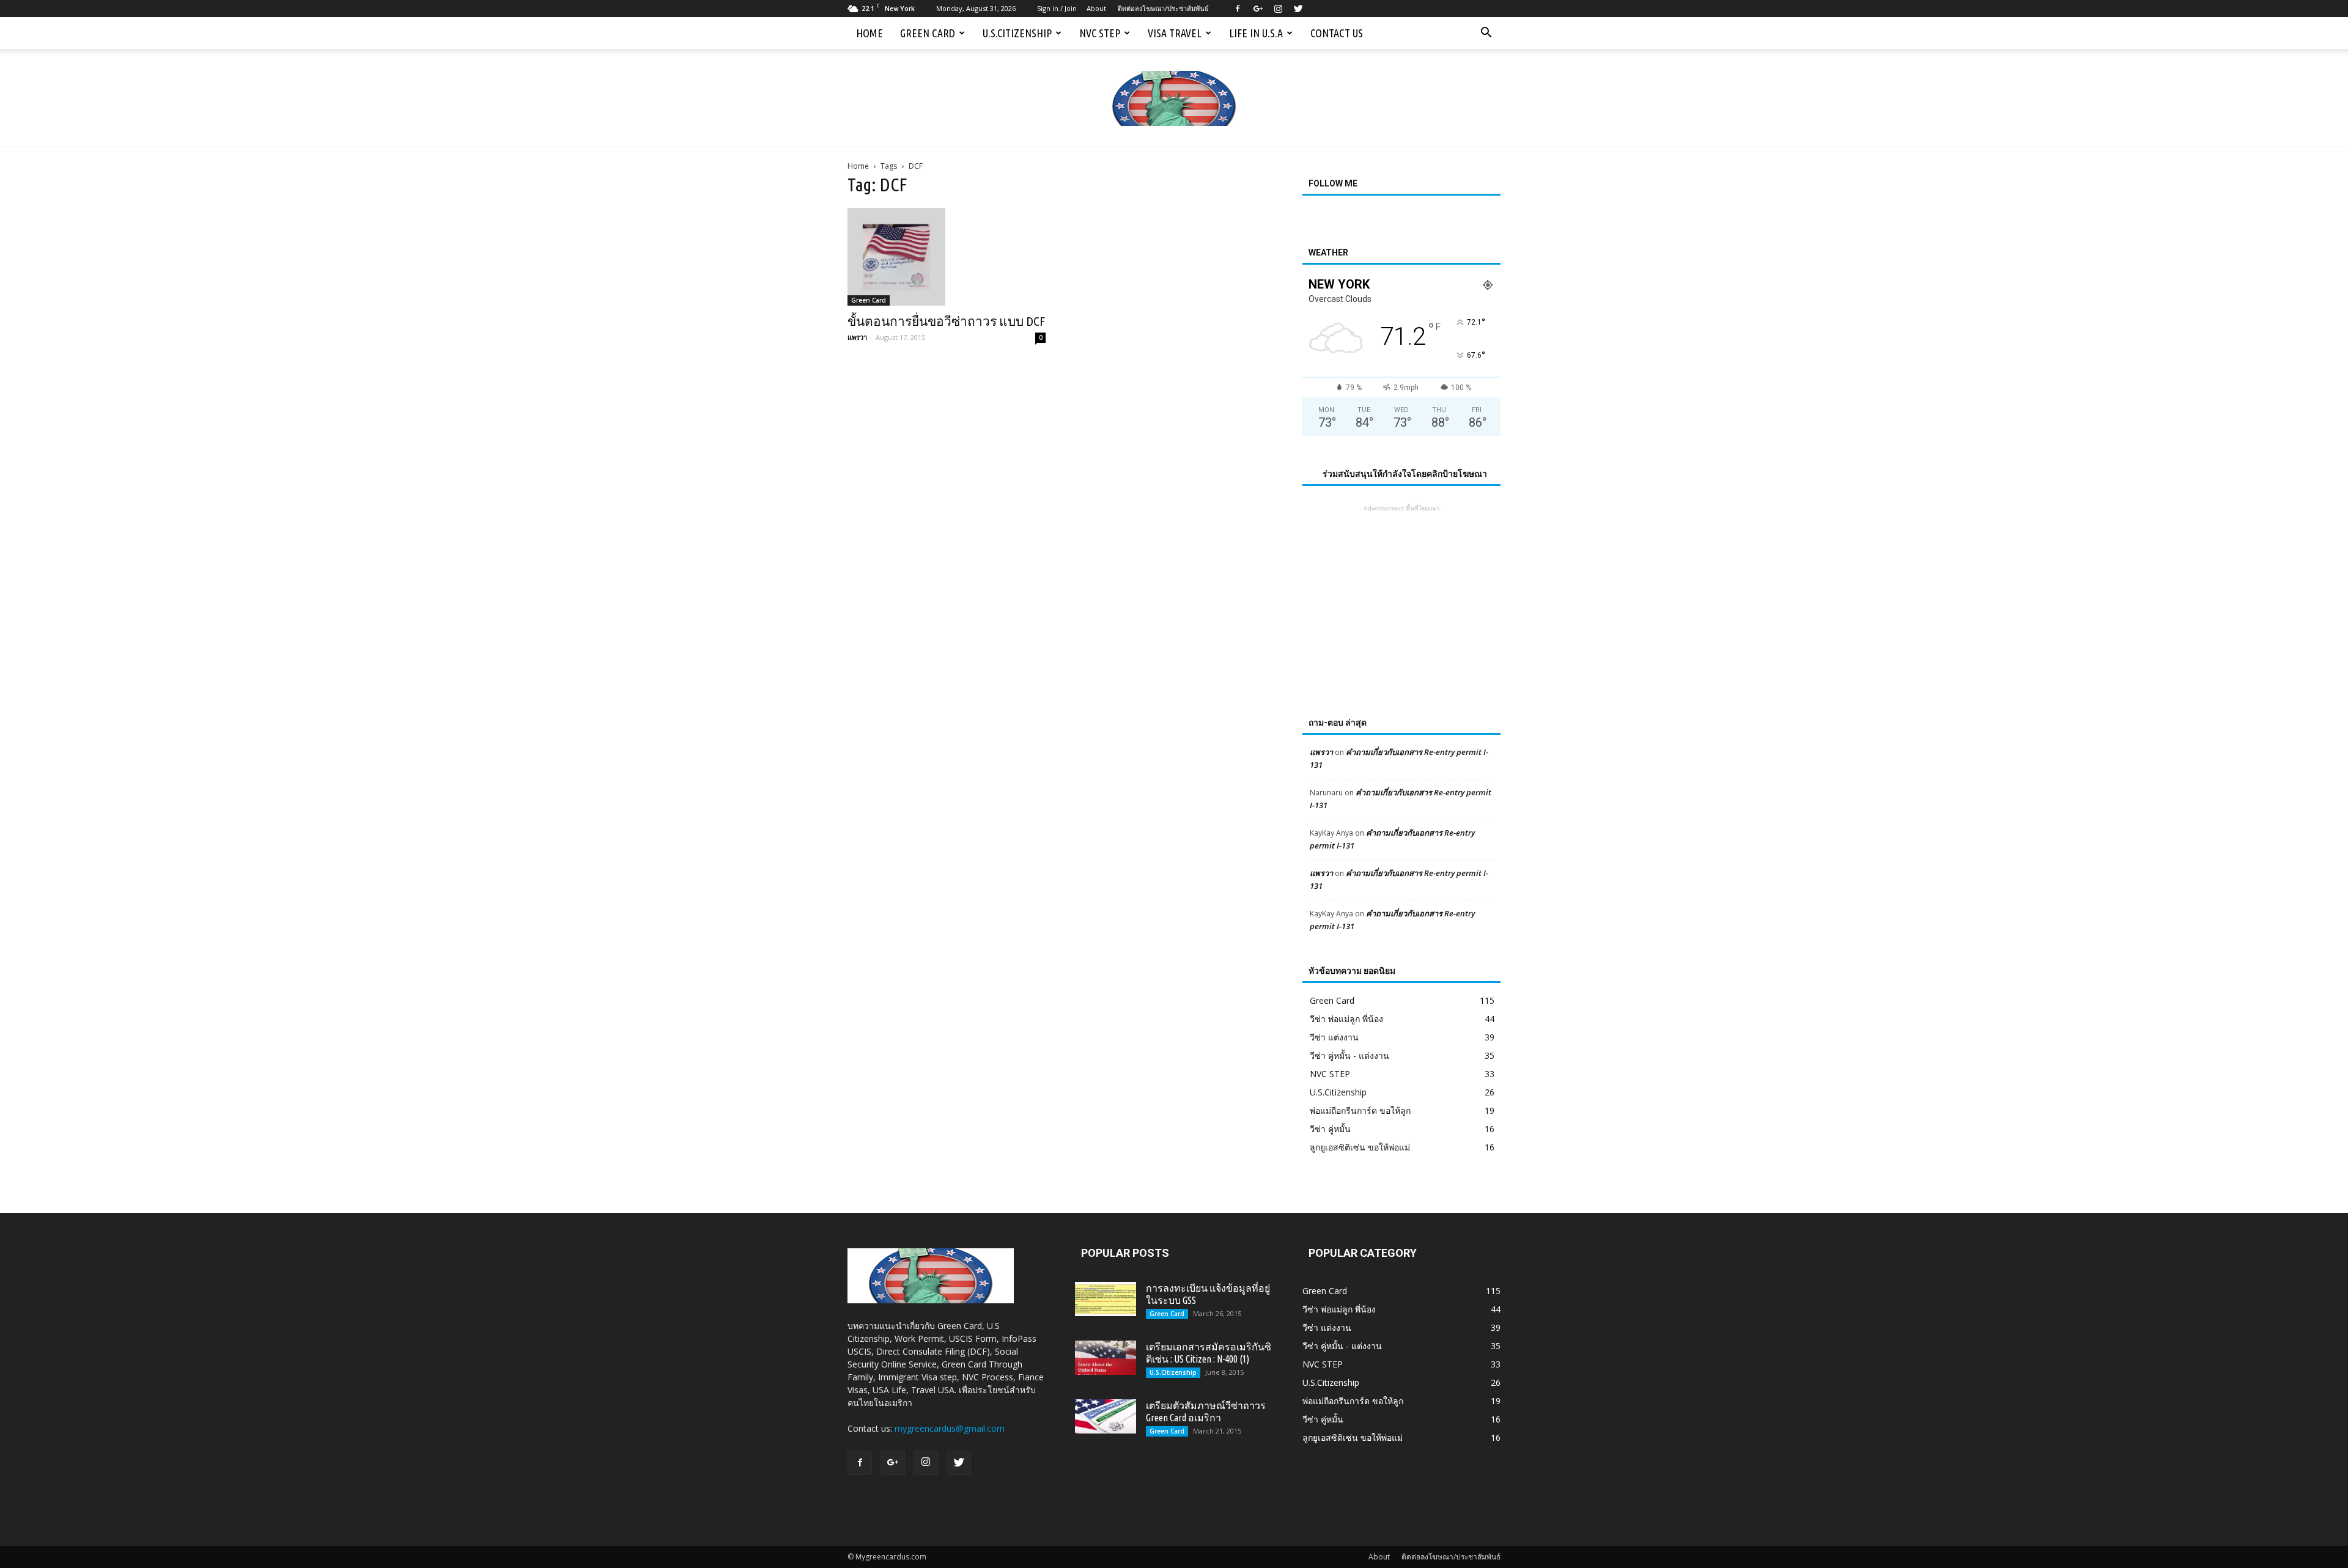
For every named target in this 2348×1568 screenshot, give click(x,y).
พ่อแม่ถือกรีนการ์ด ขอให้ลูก (1360, 1110)
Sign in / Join (1057, 8)
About (1096, 8)
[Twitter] (1298, 9)
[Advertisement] (1401, 591)
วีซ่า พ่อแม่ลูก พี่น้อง (1346, 1019)
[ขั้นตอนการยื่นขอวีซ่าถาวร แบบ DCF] (947, 257)
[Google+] (1258, 9)
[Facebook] (1238, 9)
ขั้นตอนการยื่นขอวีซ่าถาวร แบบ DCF (946, 321)
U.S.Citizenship (1017, 33)
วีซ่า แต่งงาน (1334, 1037)
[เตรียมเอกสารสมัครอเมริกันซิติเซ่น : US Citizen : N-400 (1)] (1106, 1358)
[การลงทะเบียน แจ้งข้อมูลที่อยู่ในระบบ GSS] (1106, 1299)
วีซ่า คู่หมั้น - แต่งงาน (1349, 1055)
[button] (1486, 33)
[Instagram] (1278, 9)
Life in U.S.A (1256, 33)
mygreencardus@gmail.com (950, 1428)
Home (869, 33)
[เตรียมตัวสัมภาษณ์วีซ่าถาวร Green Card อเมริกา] (1106, 1416)
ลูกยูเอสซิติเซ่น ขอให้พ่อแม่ (1360, 1147)
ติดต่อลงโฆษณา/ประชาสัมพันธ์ (1163, 8)
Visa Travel (1175, 33)
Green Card (928, 33)
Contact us (1337, 33)
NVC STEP (1100, 33)
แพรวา (857, 337)
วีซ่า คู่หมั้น (1330, 1129)
